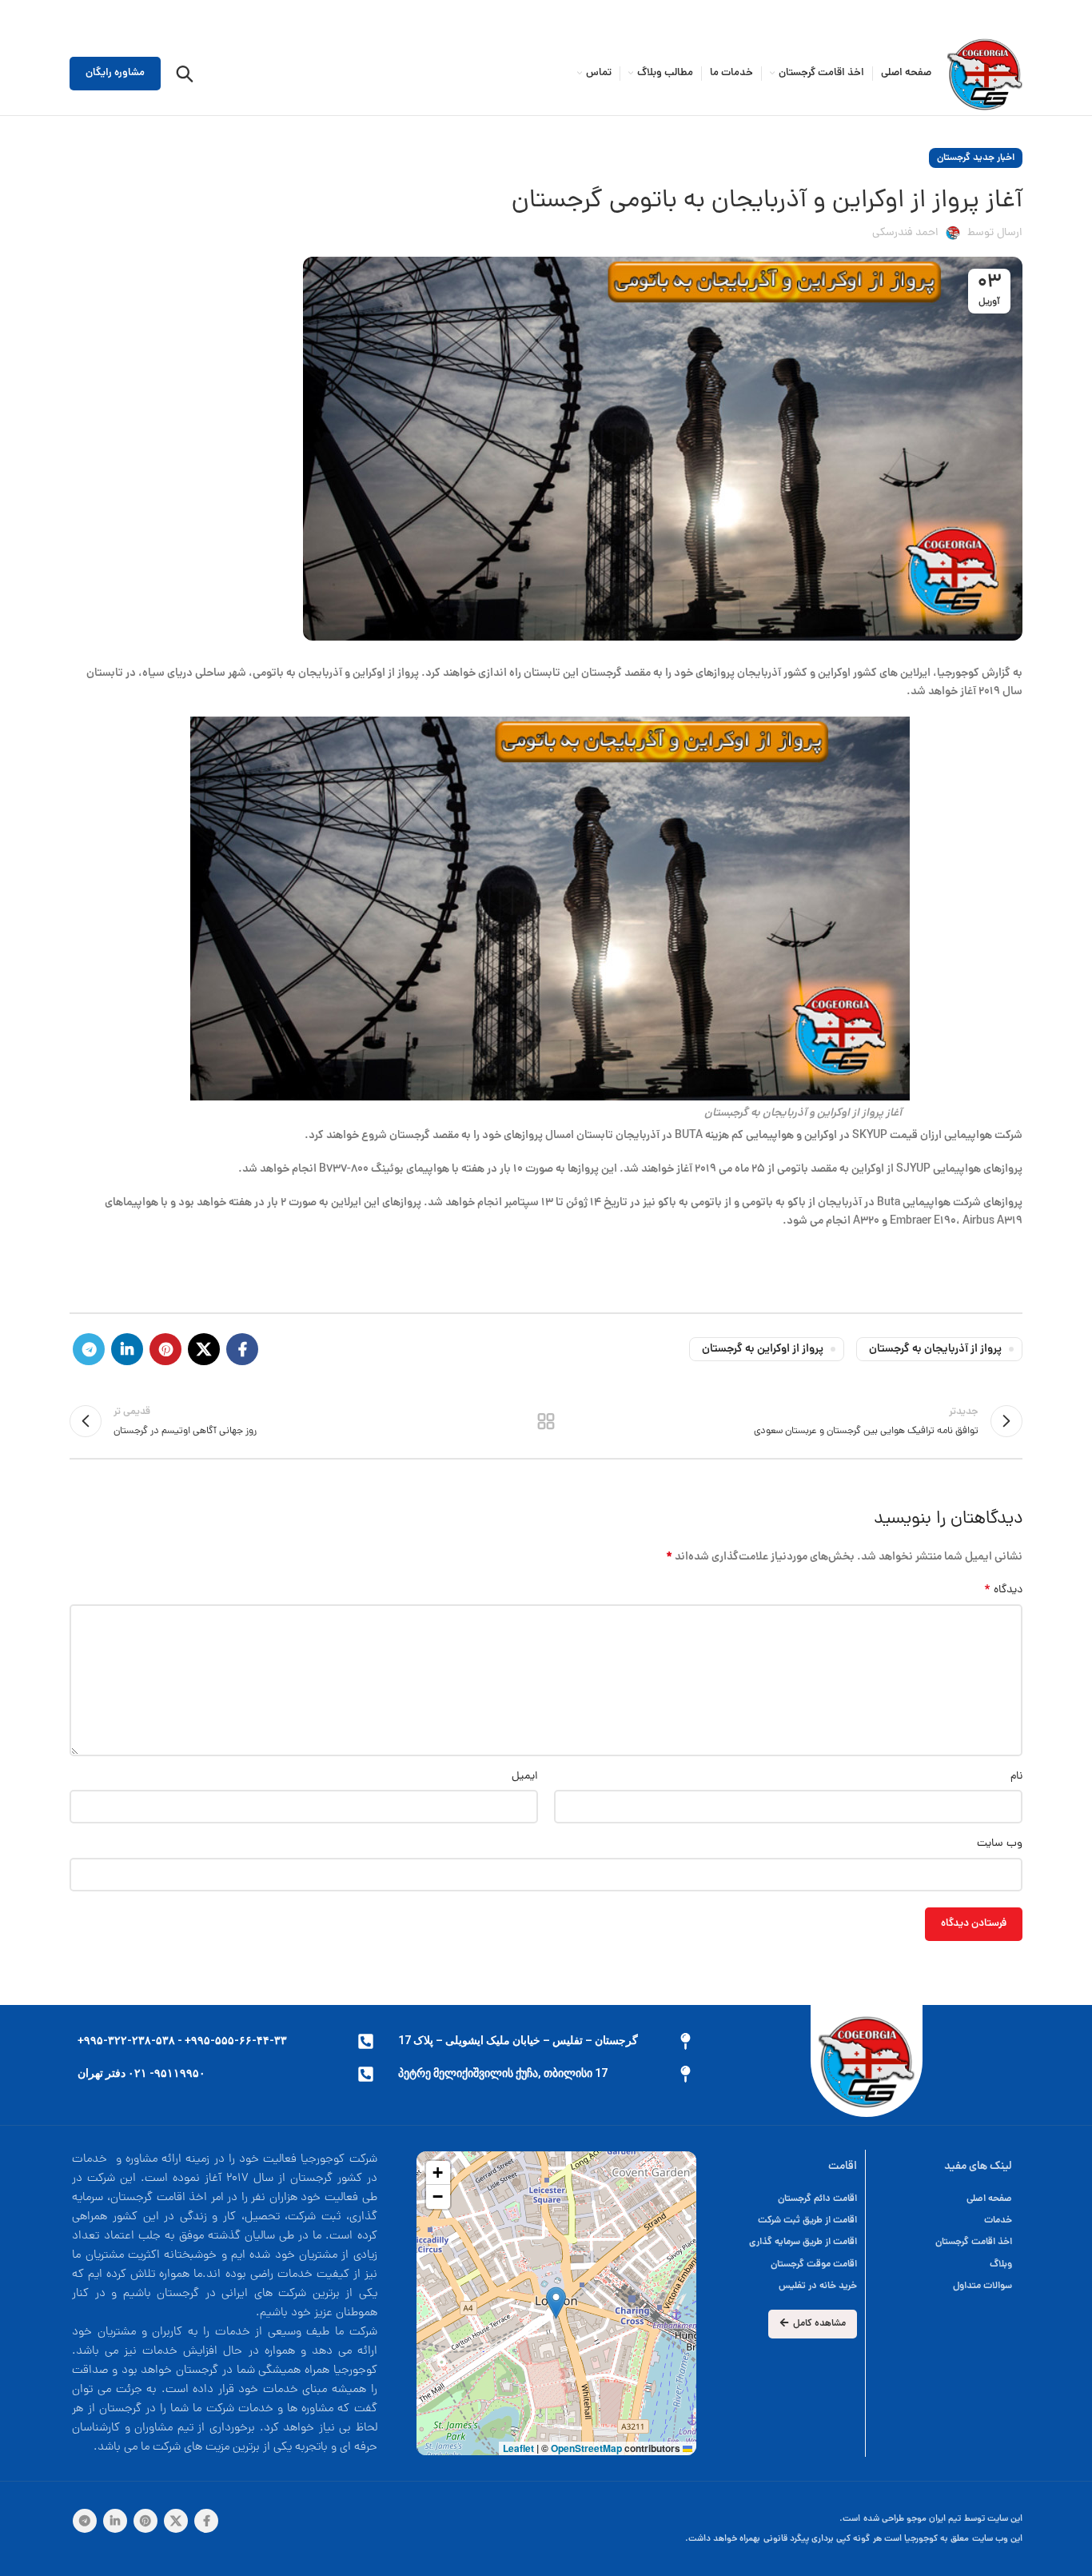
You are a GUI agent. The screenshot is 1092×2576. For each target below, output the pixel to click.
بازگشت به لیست (546, 1421)
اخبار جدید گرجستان (976, 158)
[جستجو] (185, 74)
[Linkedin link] (127, 1349)
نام (1016, 1777)
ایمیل (525, 1777)
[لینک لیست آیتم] (786, 2199)
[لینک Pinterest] (165, 1349)
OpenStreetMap (586, 2448)
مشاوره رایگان (115, 73)
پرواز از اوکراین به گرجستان (763, 1349)
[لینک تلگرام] (89, 1349)
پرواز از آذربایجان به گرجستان (935, 1349)
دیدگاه (1003, 1591)
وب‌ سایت (1000, 1844)
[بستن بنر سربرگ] (20, 16)
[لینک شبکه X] (204, 1349)
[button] (556, 2303)
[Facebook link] (242, 1349)
